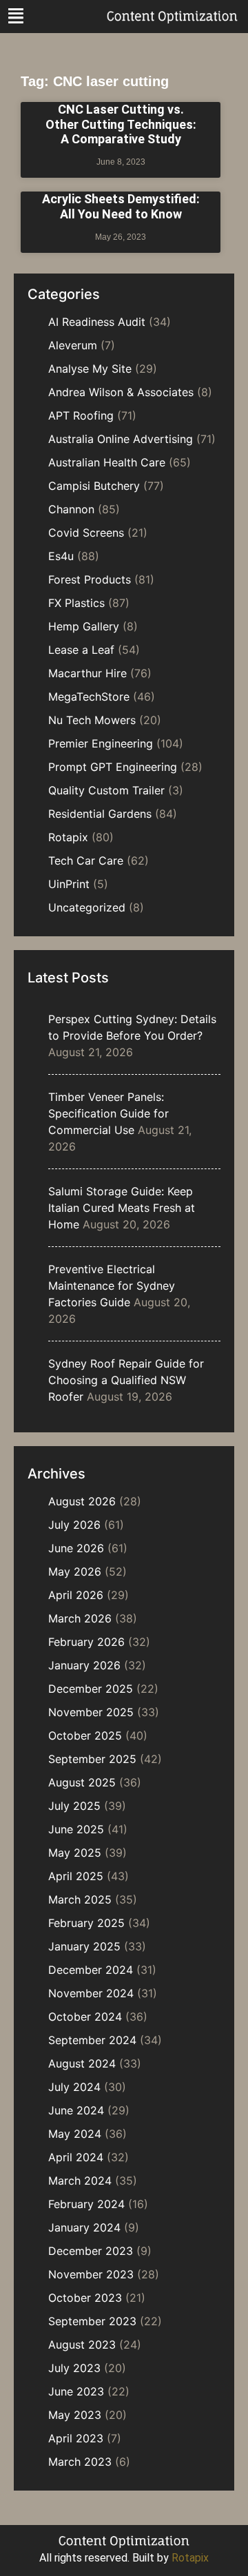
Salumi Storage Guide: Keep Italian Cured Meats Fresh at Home (122, 1208)
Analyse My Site (90, 369)
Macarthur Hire (87, 673)
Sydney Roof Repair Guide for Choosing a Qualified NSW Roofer (126, 1380)
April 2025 (76, 1876)
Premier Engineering (101, 743)
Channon (71, 509)
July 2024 (74, 2087)
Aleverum (73, 345)
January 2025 (84, 1946)
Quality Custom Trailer (106, 790)
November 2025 (91, 1712)
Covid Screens (86, 533)
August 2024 (82, 2063)
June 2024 (76, 2110)
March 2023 (80, 2462)
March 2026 (80, 1618)
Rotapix (68, 837)
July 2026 (74, 1525)
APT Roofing (81, 415)
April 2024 (76, 2157)
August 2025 (82, 1782)
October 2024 (85, 2017)
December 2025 (91, 1689)
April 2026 (76, 1595)
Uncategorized (87, 907)
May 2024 (75, 2134)
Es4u (61, 556)
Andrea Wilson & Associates (121, 392)
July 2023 (74, 2368)
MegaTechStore (89, 697)
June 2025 (76, 1829)
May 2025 (75, 1853)
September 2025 (92, 1759)
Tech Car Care (86, 861)
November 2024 (91, 1993)
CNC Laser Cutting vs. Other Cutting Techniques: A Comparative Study (121, 124)
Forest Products (90, 579)
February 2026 (86, 1642)
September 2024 (92, 2040)
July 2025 (74, 1806)
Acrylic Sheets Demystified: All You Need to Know (121, 206)
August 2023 (82, 2345)
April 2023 (76, 2438)
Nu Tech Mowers (92, 720)
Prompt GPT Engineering (113, 767)
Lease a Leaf (81, 650)
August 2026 (82, 1501)
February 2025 (86, 1923)
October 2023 (85, 2298)
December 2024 (91, 1970)
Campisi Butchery (94, 486)
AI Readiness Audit (97, 322)
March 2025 (80, 1899)
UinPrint (69, 884)
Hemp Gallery (84, 626)
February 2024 (86, 2204)
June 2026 (76, 1548)
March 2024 (80, 2181)
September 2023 (92, 2321)
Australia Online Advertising (121, 439)
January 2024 (84, 2227)
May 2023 (75, 2415)
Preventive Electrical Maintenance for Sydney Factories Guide (112, 1286)
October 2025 (85, 1735)
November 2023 (91, 2274)
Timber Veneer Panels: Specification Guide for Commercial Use (108, 1113)
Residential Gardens (100, 814)
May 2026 (75, 1572)
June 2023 (76, 2391)
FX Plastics (76, 603)
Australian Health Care (107, 462)
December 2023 (91, 2251)
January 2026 (84, 1665)
